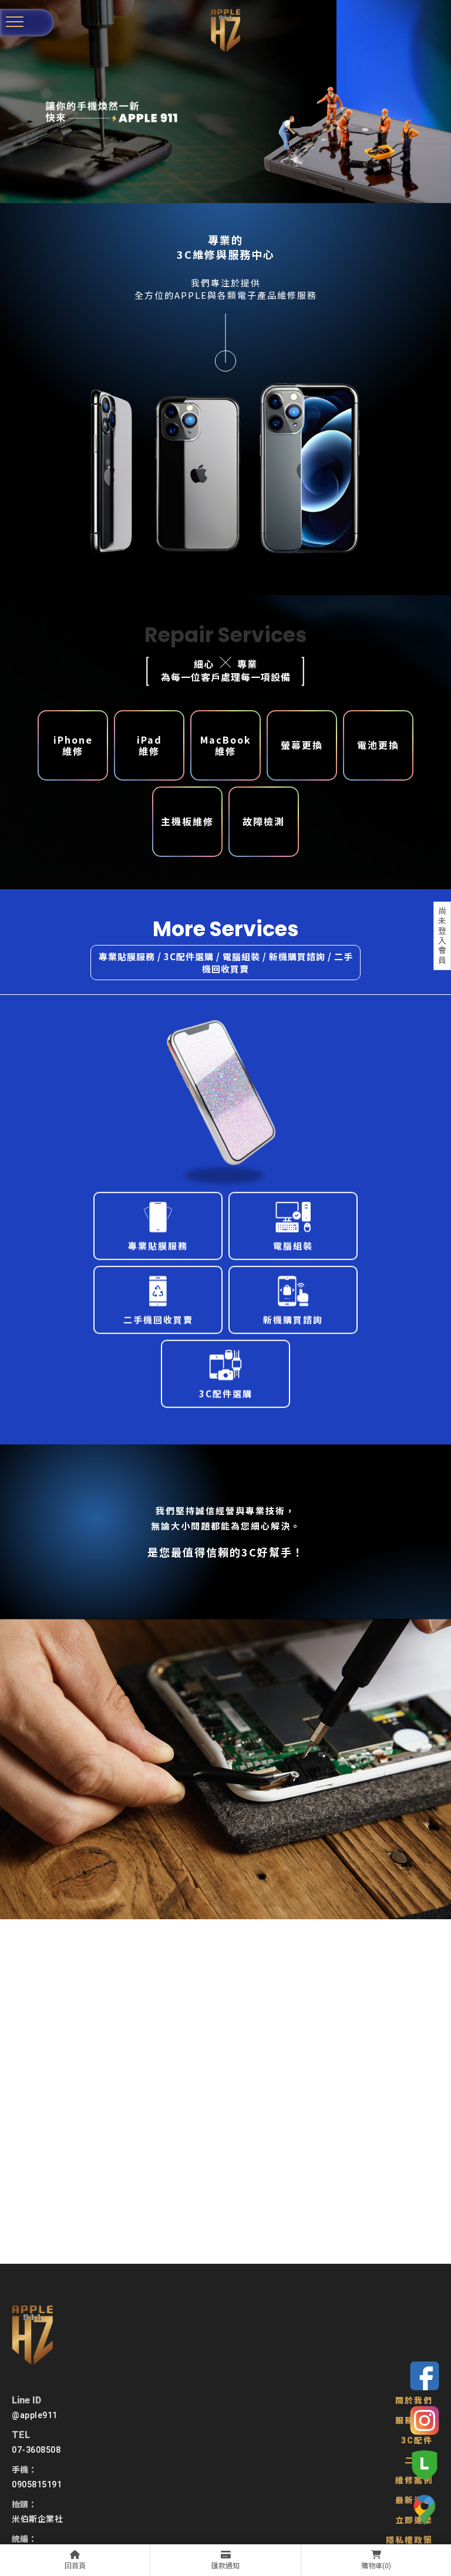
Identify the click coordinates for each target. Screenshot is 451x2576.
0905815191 (37, 2484)
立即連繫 (414, 2520)
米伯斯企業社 (37, 2519)
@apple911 (35, 2415)
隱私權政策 (409, 2540)
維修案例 (414, 2480)
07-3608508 (36, 2450)
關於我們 (414, 2401)
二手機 (419, 2460)
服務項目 (414, 2420)
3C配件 (417, 2440)
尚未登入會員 (442, 936)
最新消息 (414, 2500)
